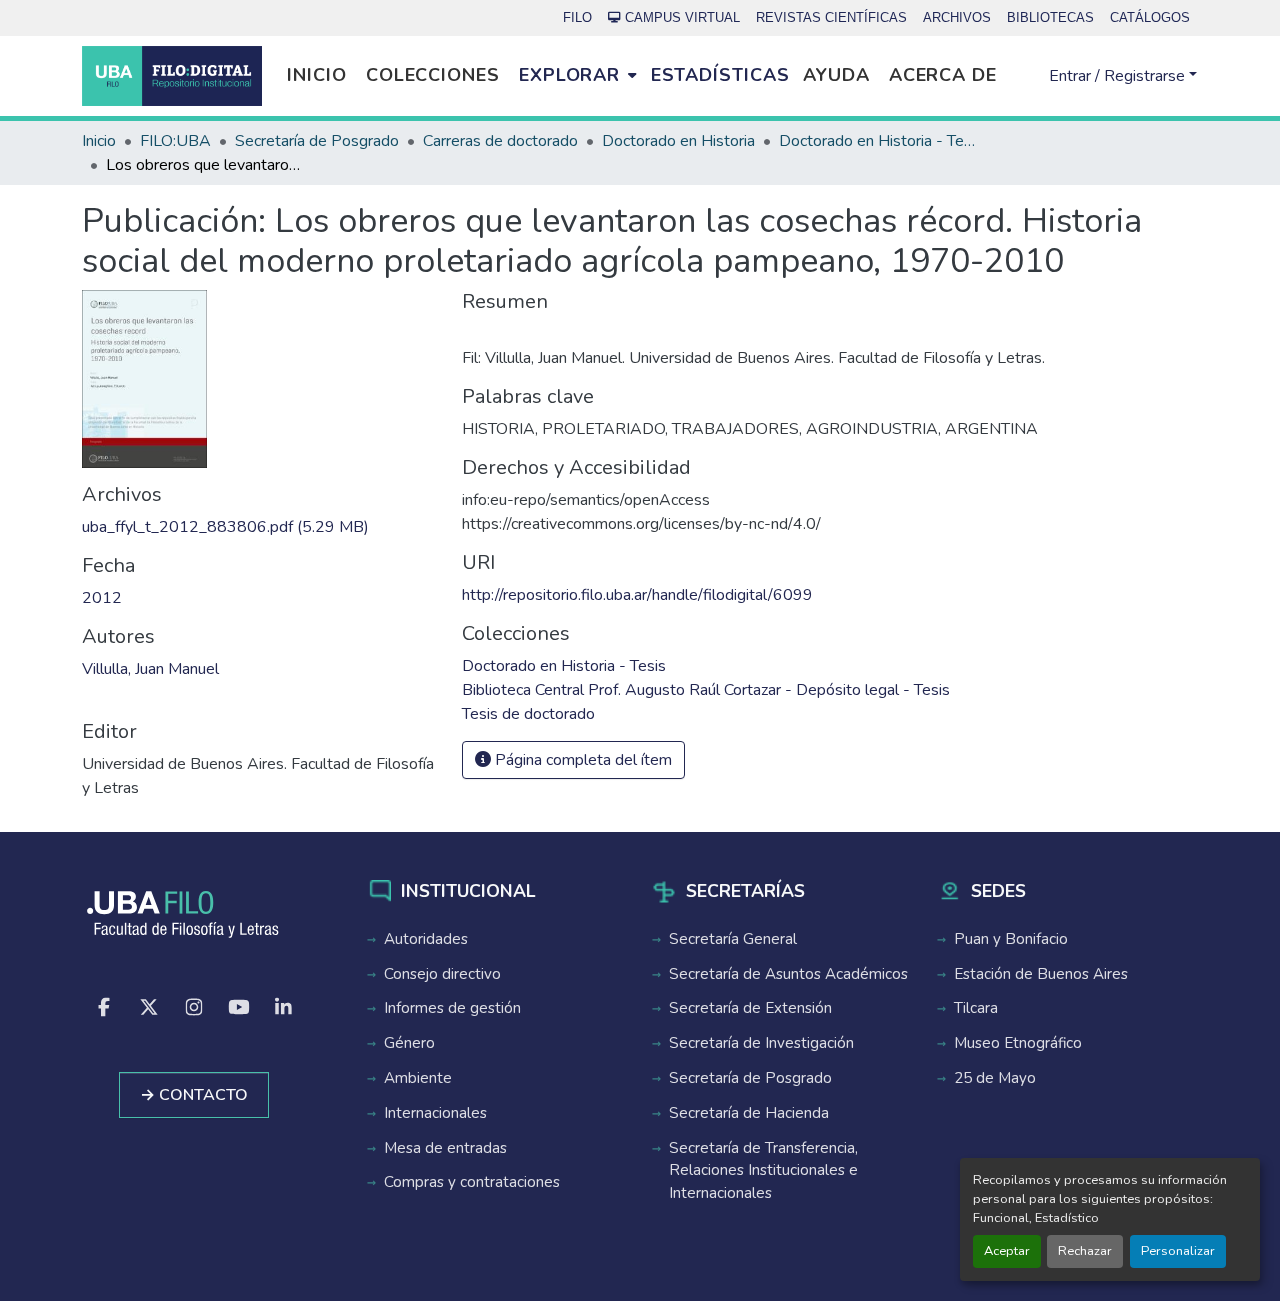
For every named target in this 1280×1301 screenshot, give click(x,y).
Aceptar (1007, 1251)
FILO (577, 17)
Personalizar (1178, 1251)
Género (409, 1043)
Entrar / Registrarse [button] (1119, 76)
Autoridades (426, 939)
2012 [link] (102, 598)
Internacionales (435, 1113)
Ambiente (418, 1078)
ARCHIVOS (957, 17)
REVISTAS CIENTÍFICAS (831, 17)
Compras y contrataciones (472, 1182)
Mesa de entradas (445, 1148)
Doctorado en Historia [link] (678, 141)
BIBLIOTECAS (1050, 17)
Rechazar (1085, 1251)
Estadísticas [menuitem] (720, 75)
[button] (172, 76)
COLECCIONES (433, 75)
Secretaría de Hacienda (749, 1113)
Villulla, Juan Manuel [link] (150, 669)
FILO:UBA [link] (175, 141)
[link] (260, 527)
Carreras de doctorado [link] (500, 141)
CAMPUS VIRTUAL (682, 17)
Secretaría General (733, 939)
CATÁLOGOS (1150, 17)
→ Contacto (194, 1095)
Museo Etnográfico (1018, 1043)
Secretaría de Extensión (750, 1008)
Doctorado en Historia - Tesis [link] (879, 141)
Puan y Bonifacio (1011, 939)
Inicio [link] (99, 141)
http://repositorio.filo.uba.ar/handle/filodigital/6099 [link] (637, 595)
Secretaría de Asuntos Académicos (788, 974)
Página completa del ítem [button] (581, 760)
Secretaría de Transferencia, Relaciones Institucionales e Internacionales (763, 1171)
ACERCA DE (943, 75)
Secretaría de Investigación (761, 1043)
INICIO (316, 75)
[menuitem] (577, 76)
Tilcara (976, 1008)
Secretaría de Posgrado (750, 1078)
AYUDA (836, 75)
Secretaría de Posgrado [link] (317, 141)
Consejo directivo (442, 974)
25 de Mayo (995, 1078)
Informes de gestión (452, 1008)
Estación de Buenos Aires (1041, 974)
